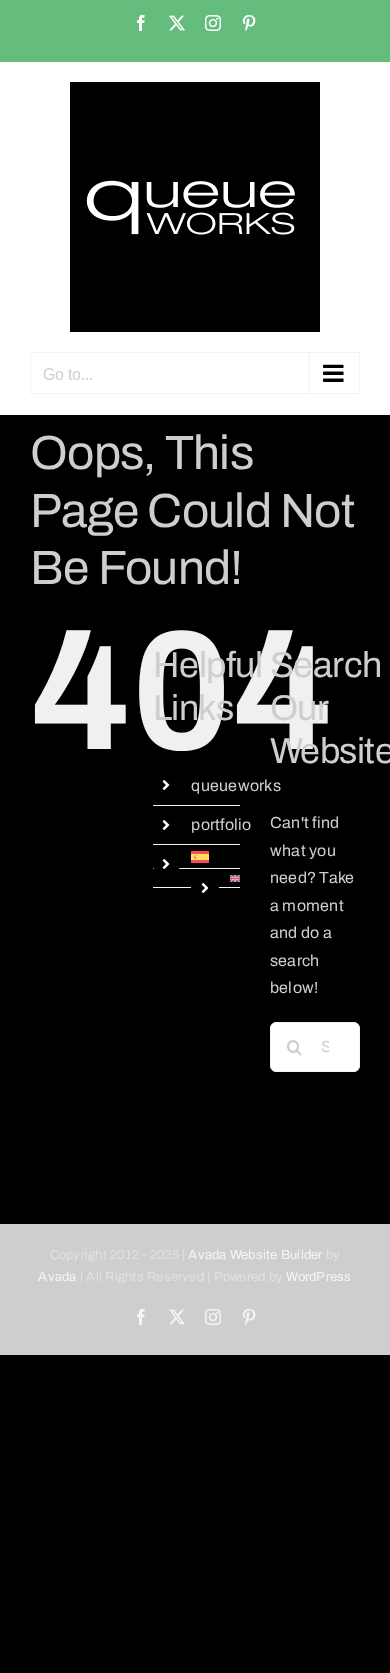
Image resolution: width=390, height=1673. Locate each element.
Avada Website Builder (255, 1255)
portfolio (221, 824)
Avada (57, 1277)
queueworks (235, 785)
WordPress (318, 1277)
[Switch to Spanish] (215, 857)
